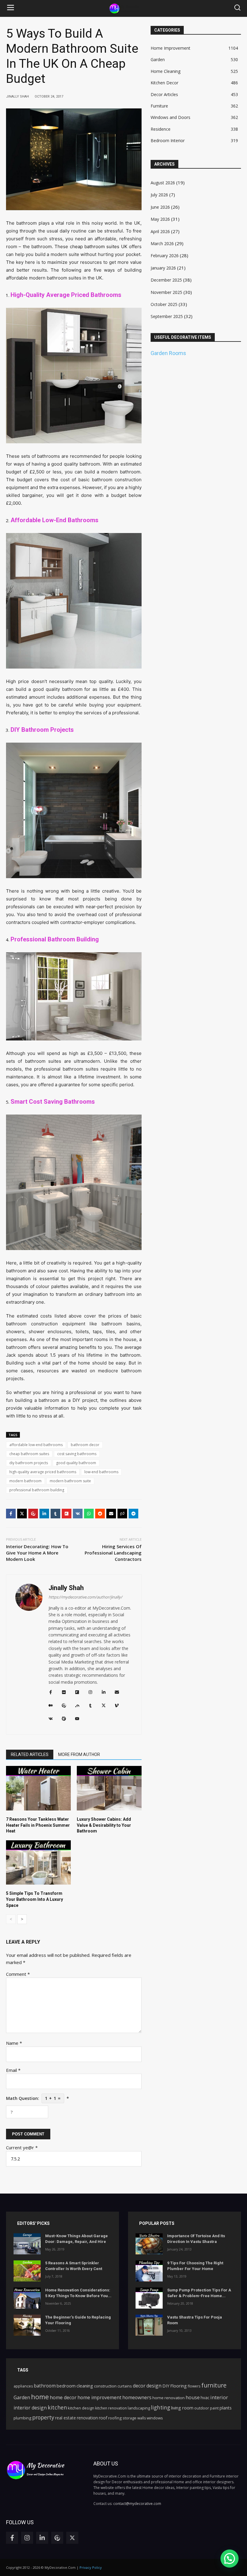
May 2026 (160, 219)
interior (219, 2397)
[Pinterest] (33, 1514)
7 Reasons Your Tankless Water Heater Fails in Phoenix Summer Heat (38, 1825)
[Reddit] (100, 1514)
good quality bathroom (76, 1463)
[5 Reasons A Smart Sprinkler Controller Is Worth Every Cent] (27, 2271)
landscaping (139, 2408)
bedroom (66, 2386)
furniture (214, 2385)
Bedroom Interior (168, 140)
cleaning (85, 2386)
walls (142, 2418)
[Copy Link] (122, 1514)
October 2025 (164, 304)
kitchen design (81, 2408)
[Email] (111, 1514)
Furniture (159, 106)
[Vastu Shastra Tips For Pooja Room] (149, 2325)
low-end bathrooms (101, 1472)
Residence (161, 129)
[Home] (124, 9)
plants (226, 2408)
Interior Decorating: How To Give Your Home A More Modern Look (37, 1553)
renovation (87, 2418)
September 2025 (167, 316)
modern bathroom (25, 1481)
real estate (66, 2418)
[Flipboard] (67, 1514)
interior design (30, 2408)
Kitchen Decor (164, 83)
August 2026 (163, 183)
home (40, 2397)
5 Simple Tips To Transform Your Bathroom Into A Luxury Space (34, 1899)
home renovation (169, 2398)
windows (155, 2418)
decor (139, 2386)
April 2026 (160, 231)
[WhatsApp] (89, 1514)
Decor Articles (164, 94)
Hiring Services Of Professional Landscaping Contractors (113, 1553)
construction (105, 2386)
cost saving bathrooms (77, 1454)
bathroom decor (85, 1445)
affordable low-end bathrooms (36, 1445)
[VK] (78, 1514)
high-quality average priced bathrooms (43, 1472)
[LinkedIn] (44, 1514)
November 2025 (166, 292)
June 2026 (160, 207)
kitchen (57, 2407)
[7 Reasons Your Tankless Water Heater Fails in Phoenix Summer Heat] (38, 1788)
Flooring (178, 2386)
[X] (22, 1514)
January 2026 (163, 268)
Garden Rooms (168, 353)
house (193, 2397)
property (43, 2417)
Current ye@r (22, 2147)
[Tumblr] (55, 1514)
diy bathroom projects (29, 1463)
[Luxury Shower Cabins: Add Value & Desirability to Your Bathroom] (109, 1788)
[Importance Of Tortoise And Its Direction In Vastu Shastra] (149, 2244)
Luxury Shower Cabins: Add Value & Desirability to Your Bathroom (104, 1825)
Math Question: (38, 2098)
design (154, 2386)
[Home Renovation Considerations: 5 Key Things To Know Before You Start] (27, 2298)
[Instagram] (27, 2538)
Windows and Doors (170, 117)
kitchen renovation (111, 2408)
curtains (125, 2386)
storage (130, 2418)
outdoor (202, 2408)
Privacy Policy (91, 2567)
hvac (205, 2398)
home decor (63, 2397)
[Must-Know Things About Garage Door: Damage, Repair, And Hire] (27, 2244)
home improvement (99, 2397)
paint (214, 2408)
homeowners (137, 2397)
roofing (115, 2418)
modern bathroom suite (70, 1481)
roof (103, 2418)
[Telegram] (133, 1514)
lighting (161, 2408)
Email (13, 2070)
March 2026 (162, 243)
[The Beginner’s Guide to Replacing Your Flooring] (27, 2325)
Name (14, 2043)
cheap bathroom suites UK (99, 246)
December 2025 (166, 280)
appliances (23, 2386)
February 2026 (165, 256)
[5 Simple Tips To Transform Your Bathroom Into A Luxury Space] (38, 1863)
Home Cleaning (166, 71)
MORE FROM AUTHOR (79, 1754)
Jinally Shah (66, 1588)
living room (182, 2408)
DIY (166, 2386)
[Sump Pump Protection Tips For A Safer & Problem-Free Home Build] (149, 2298)
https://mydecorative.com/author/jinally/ (85, 1597)
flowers (194, 2386)
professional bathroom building (37, 1490)
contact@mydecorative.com (137, 2504)
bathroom (45, 2386)
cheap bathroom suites (29, 1454)
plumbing (22, 2418)
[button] (11, 8)
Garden (158, 59)
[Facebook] (11, 1514)
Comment (18, 1974)
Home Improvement (170, 48)
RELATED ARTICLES (30, 1754)
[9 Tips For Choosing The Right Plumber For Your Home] (149, 2271)
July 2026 (159, 195)
